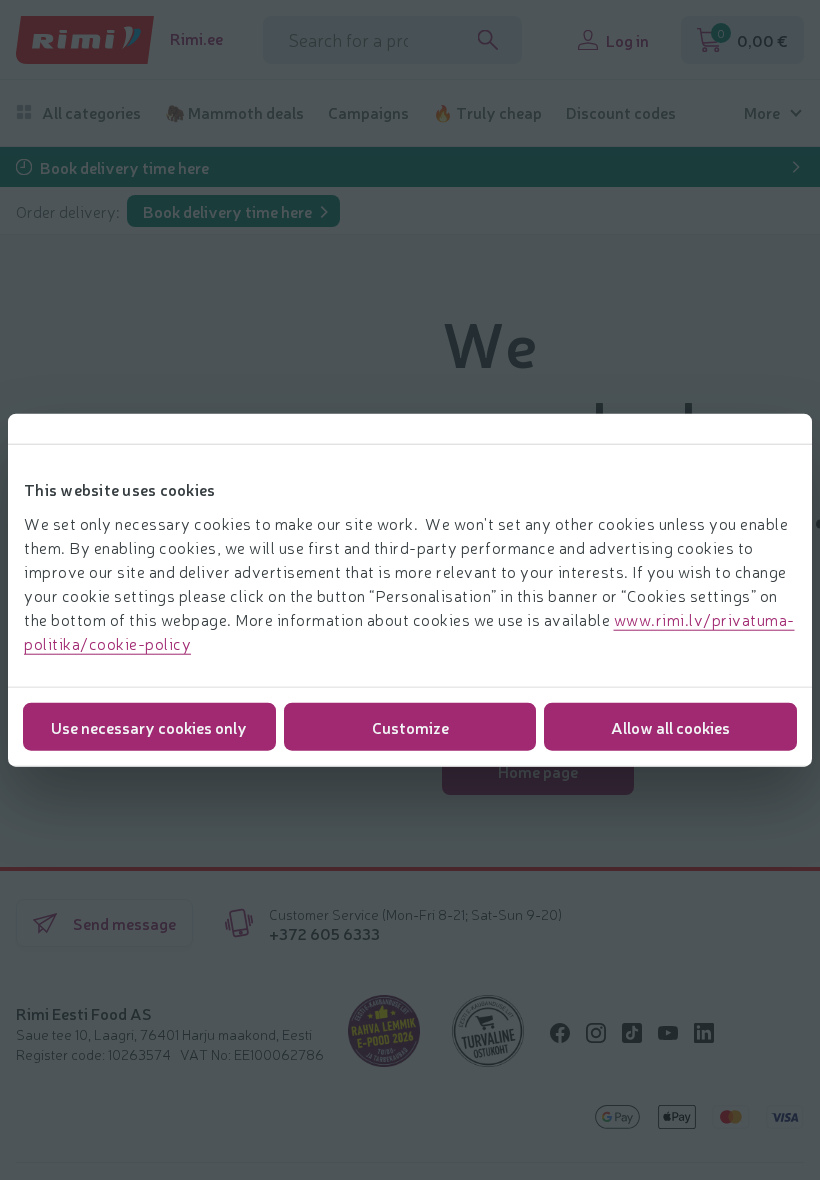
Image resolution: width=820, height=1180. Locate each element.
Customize (410, 726)
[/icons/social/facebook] (560, 1033)
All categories (91, 112)
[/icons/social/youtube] (668, 1033)
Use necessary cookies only (149, 726)
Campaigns (368, 112)
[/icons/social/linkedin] (704, 1033)
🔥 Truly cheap (487, 112)
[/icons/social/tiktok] (632, 1033)
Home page (538, 771)
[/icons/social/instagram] (596, 1033)
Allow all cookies (670, 726)
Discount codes (621, 112)
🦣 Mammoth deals (234, 112)
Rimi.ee (196, 38)
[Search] (488, 40)
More (762, 112)
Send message (124, 923)
